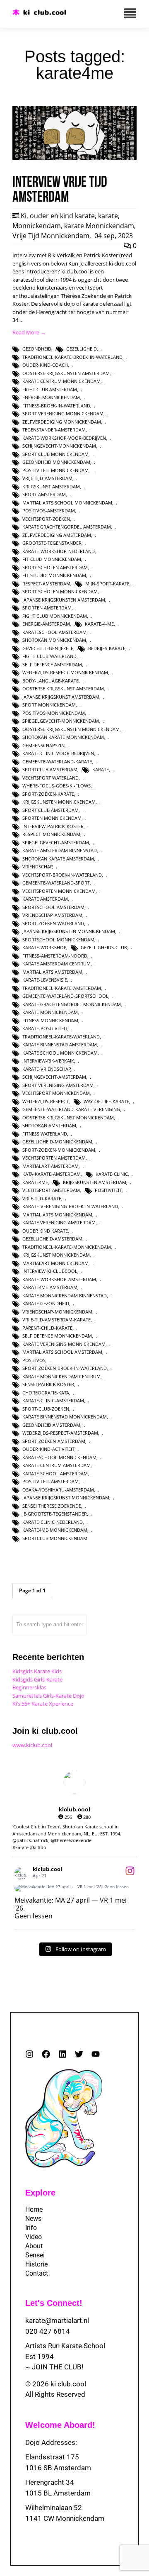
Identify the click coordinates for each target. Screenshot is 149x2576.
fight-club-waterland (49, 656)
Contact (37, 2273)
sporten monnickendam (52, 818)
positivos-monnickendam (54, 713)
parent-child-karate (47, 1328)
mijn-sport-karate (107, 584)
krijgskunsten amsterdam (95, 1182)
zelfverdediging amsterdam (57, 535)
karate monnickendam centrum (61, 1376)
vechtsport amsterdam (51, 1190)
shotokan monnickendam (54, 640)
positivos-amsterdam (49, 511)
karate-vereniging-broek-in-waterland (70, 1206)
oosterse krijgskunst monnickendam (68, 1117)
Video (34, 2237)
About (34, 2246)
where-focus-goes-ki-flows (56, 786)
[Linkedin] (62, 2054)
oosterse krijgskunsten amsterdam (66, 373)
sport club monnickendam (55, 454)
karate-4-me (99, 624)
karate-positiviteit (45, 1028)
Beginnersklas (29, 1687)
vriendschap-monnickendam (57, 1312)
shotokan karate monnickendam (63, 737)
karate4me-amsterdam (50, 1287)
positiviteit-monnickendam (55, 470)
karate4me (35, 1182)
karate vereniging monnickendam (64, 1344)
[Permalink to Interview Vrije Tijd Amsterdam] (74, 158)
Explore (40, 2193)
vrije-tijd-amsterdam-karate (56, 1320)
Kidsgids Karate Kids (37, 1671)
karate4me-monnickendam (55, 1530)
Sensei (35, 2255)
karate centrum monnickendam (61, 381)
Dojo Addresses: (51, 2442)
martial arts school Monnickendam (67, 503)
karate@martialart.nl (57, 2320)
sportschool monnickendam (58, 939)
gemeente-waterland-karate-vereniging (71, 1109)
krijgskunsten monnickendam (59, 802)
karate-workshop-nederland (59, 551)
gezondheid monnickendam (56, 462)
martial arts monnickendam (57, 1215)
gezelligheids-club (104, 947)
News (33, 2219)
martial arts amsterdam (52, 972)
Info (31, 2228)
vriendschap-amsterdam (52, 915)
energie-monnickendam (51, 397)
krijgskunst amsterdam (51, 486)
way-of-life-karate (106, 1101)
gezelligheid (82, 349)
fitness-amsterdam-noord (55, 956)
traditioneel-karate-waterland (61, 1037)
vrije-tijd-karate (42, 1198)
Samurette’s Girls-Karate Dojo (48, 1696)
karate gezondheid (46, 1303)
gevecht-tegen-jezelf (48, 648)
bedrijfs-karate (107, 648)
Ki (24, 216)
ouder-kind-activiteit (48, 1449)
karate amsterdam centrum (56, 964)
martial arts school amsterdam (62, 1352)
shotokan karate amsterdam (58, 859)
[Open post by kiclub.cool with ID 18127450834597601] (74, 1888)
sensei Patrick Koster (48, 1384)
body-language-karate (50, 681)
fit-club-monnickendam (52, 559)
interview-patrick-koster (53, 826)
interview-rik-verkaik (48, 1061)
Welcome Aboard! (60, 2425)
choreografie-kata (46, 1393)
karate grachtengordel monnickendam (72, 1004)
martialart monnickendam (55, 1263)
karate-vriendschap (47, 1069)
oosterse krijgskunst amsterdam (63, 688)
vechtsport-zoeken (46, 519)
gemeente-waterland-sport (56, 883)
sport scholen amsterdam (55, 567)
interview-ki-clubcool (50, 1271)
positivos (34, 1360)
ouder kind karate (45, 1231)
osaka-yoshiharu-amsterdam (58, 1490)
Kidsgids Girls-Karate (37, 1679)
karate (108, 216)
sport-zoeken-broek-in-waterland (65, 1368)
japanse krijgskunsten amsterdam (64, 600)
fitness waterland (45, 1134)
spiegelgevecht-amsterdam (56, 842)
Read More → (29, 332)
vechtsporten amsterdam (54, 1158)
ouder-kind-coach (45, 365)
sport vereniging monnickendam (63, 413)
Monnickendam (37, 226)
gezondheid (37, 349)
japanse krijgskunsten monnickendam (69, 931)
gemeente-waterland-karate (57, 762)
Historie (36, 2264)
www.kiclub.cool (32, 1745)
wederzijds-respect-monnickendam (65, 672)
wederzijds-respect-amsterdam (60, 1433)
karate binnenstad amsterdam (60, 1044)
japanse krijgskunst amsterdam (61, 697)
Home (34, 2209)
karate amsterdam (45, 899)
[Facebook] (46, 2054)
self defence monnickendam (57, 1336)
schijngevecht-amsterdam (54, 1077)
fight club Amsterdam (50, 389)
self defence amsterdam (52, 664)
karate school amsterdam (55, 1473)
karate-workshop (44, 947)
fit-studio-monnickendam (54, 575)
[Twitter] (79, 2054)
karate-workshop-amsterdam (59, 1279)
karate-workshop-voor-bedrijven (64, 438)
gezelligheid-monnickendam (57, 1142)
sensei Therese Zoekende (52, 1506)
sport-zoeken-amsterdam (54, 1441)
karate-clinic (112, 1174)
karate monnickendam (50, 1012)
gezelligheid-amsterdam (52, 1239)
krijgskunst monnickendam (56, 1255)
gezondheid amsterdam (51, 1425)
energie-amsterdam (46, 624)
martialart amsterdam (50, 1166)
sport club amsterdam (50, 810)
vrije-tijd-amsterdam (47, 478)
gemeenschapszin (43, 745)
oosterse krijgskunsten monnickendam (71, 729)
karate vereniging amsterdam (59, 1222)
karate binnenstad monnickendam (65, 1417)
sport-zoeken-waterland (53, 923)
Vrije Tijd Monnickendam (51, 236)
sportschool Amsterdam (53, 907)
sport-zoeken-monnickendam (59, 1150)
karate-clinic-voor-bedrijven (58, 753)
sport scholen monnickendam (60, 591)
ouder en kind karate (62, 216)
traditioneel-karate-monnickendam (67, 1247)
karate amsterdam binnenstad (60, 850)
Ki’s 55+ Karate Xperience (43, 1704)
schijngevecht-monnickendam (59, 446)
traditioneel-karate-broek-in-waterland (72, 357)
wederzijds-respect (46, 1101)
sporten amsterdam (47, 608)
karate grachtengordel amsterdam (67, 527)
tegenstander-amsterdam (54, 430)
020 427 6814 (48, 2331)
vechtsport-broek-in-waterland (62, 875)
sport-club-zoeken (46, 1409)
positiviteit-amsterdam (50, 1481)
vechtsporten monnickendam (59, 891)
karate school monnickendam (60, 1053)
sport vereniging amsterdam (58, 1085)
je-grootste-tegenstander (55, 1514)
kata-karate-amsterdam (52, 1174)
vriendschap (37, 866)
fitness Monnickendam (50, 1020)
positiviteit (108, 1190)
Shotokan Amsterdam (49, 1125)
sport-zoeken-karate (48, 794)
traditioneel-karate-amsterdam (62, 988)
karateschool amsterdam (54, 632)
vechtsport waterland (50, 778)
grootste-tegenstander (52, 543)
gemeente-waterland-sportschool (65, 996)
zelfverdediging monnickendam (62, 422)
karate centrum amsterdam (56, 1465)
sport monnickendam (49, 705)
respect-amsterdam (46, 584)
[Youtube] (96, 2054)
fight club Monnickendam (55, 616)
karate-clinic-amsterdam (53, 1400)
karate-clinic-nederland (53, 1522)
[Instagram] (29, 2054)
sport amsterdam (44, 494)
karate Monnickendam (99, 226)
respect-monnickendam (51, 834)
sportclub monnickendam (55, 1538)
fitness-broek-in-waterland (56, 406)
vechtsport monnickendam (56, 1093)
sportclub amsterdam (50, 769)
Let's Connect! (54, 2303)
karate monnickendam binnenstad (65, 1295)
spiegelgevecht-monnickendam (61, 721)
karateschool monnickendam (59, 1457)
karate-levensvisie (45, 980)
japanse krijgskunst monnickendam (66, 1498)
